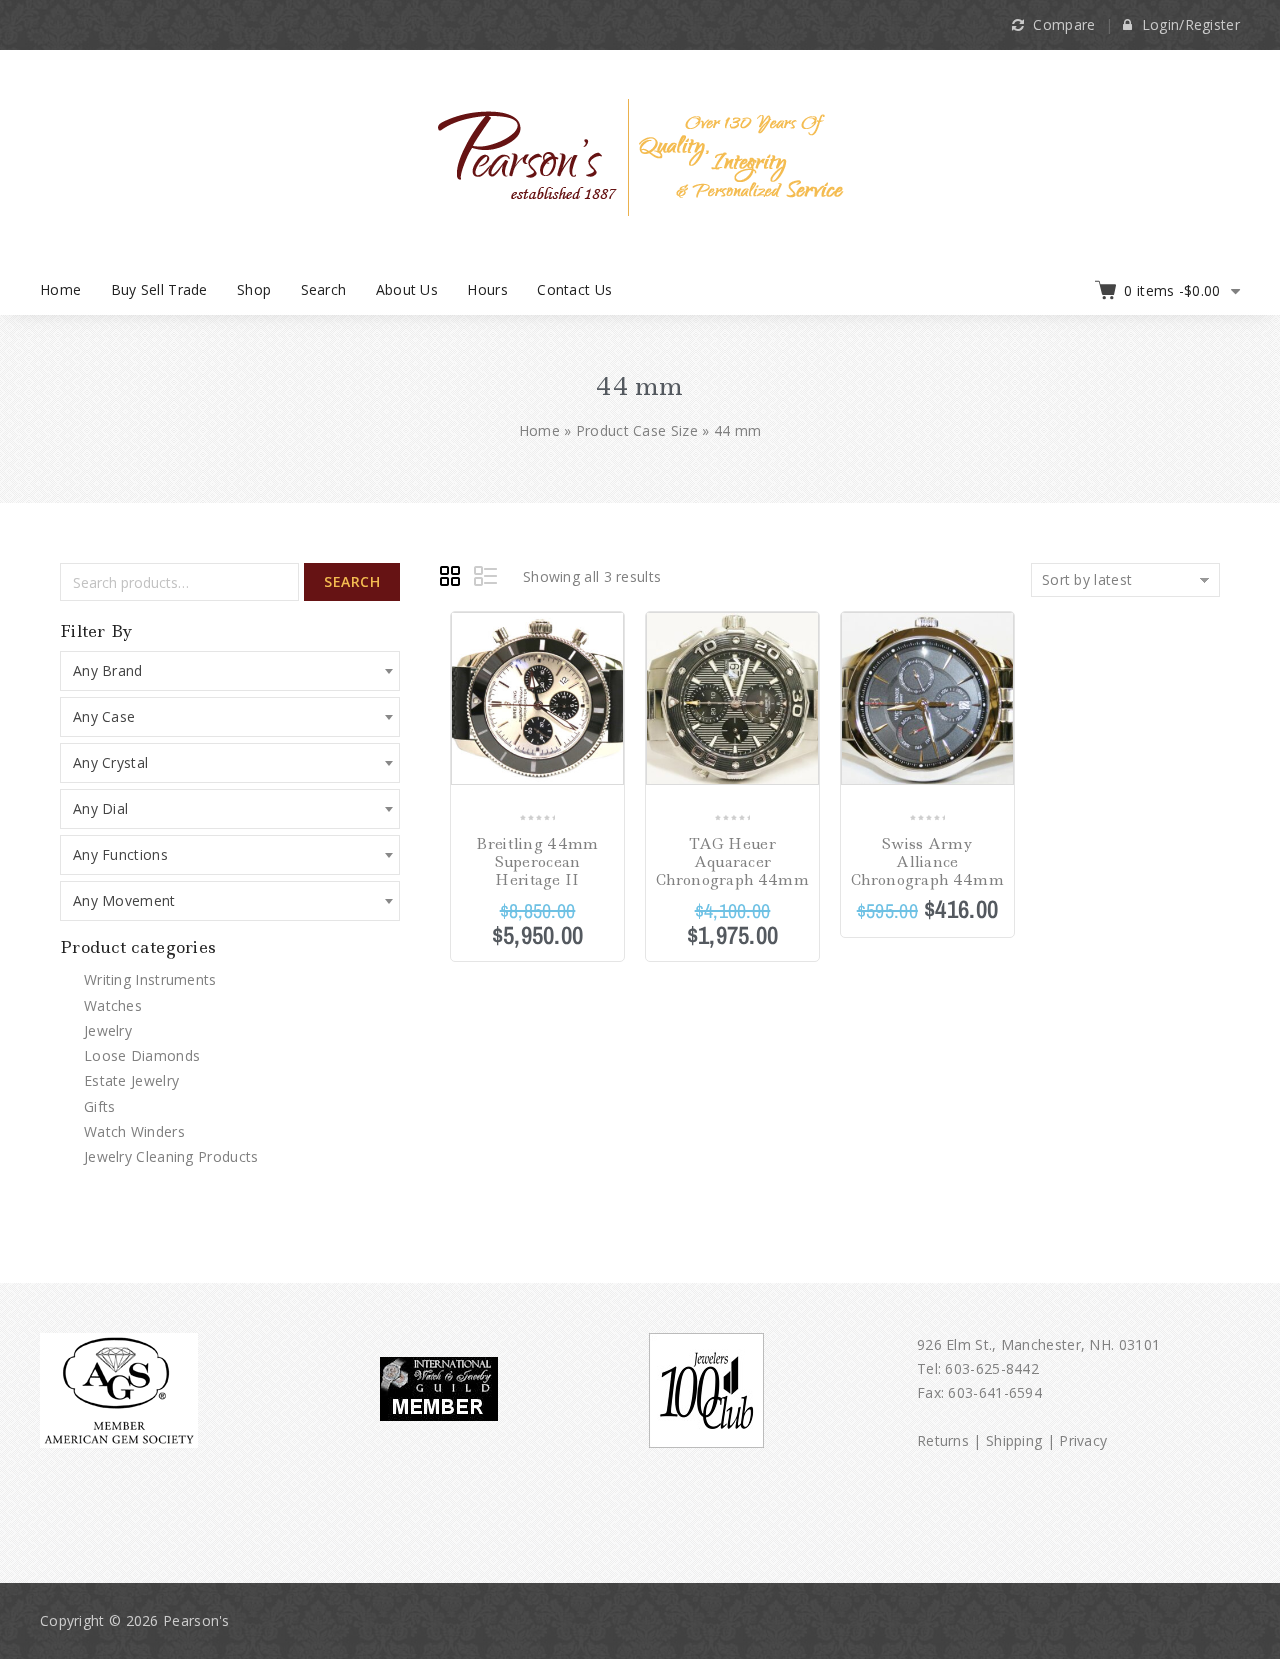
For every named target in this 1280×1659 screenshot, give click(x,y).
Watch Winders (134, 1131)
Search (324, 289)
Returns (943, 1440)
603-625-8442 (992, 1368)
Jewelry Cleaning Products (171, 1156)
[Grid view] (453, 579)
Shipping (1014, 1440)
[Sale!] (537, 703)
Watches (113, 1005)
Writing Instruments (150, 979)
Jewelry (108, 1030)
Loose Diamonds (142, 1055)
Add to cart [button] (996, 629)
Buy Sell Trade (159, 289)
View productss (606, 629)
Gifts (100, 1106)
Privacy (1083, 1440)
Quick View (606, 699)
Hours (487, 289)
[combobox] (230, 671)
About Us (407, 289)
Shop (254, 289)
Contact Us (574, 289)
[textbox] (230, 671)
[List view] (487, 579)
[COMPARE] (606, 664)
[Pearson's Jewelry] (640, 155)
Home (60, 289)
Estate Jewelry (131, 1080)
